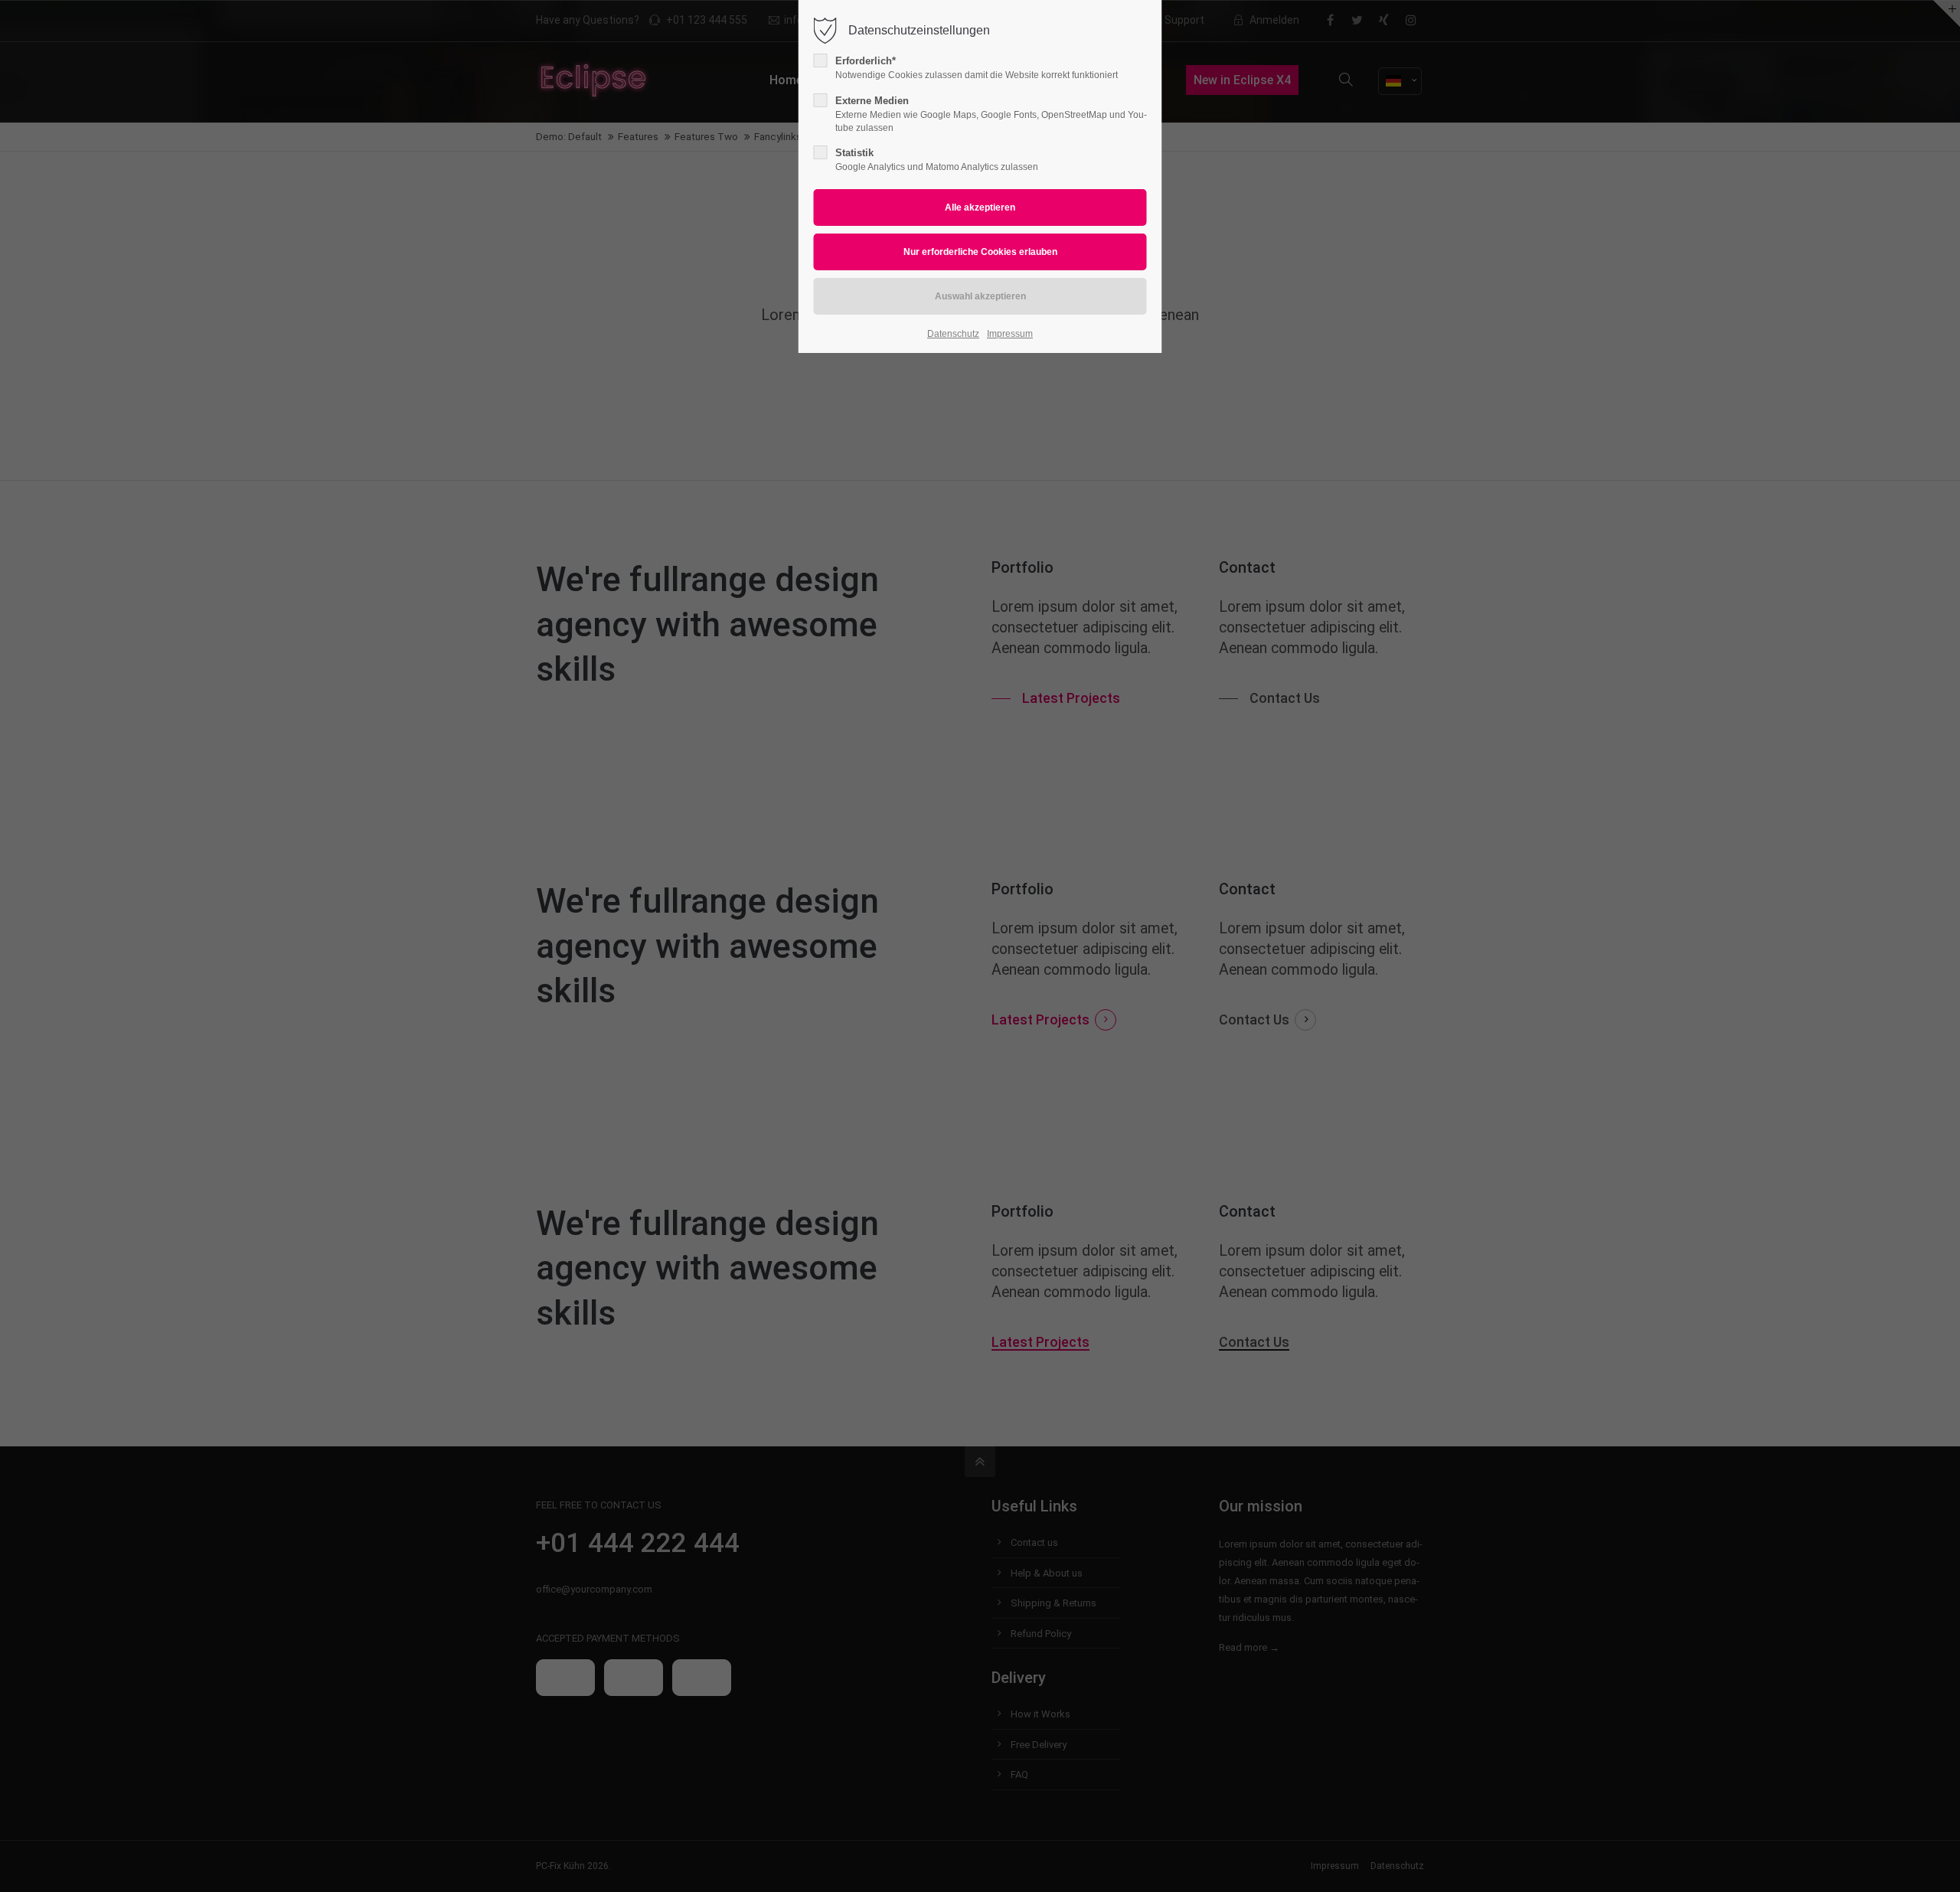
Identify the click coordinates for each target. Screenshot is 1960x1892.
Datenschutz (953, 334)
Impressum (1010, 334)
